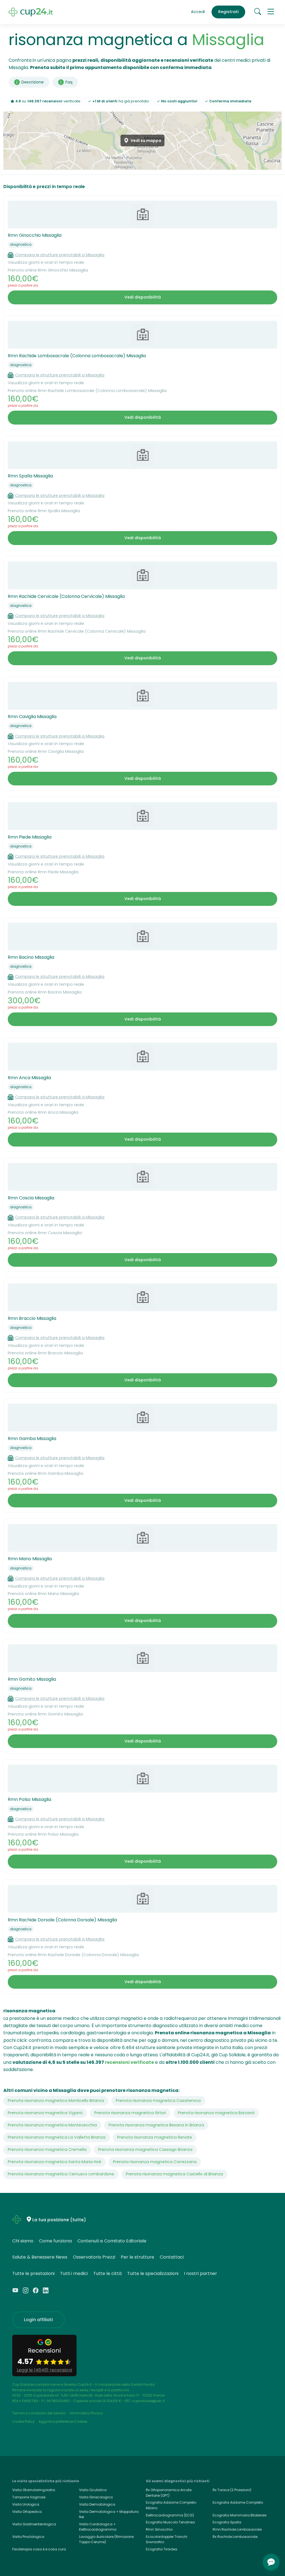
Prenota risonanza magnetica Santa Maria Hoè (55, 2162)
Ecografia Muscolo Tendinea (170, 2522)
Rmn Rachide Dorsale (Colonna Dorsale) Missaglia (62, 1920)
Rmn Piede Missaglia (30, 837)
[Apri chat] (271, 2562)
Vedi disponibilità (143, 297)
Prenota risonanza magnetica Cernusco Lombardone (61, 2174)
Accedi (198, 12)
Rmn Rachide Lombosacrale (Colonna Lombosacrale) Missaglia (77, 356)
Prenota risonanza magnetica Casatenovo (158, 2101)
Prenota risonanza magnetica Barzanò (216, 2113)
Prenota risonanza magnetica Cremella (47, 2149)
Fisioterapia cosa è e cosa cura (39, 2549)
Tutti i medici (74, 2273)
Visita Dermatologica (97, 2504)
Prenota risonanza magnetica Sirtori (130, 2113)
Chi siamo (23, 2241)
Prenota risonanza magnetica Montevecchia (52, 2125)
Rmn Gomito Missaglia (32, 1679)
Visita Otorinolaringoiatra (34, 2490)
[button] (271, 12)
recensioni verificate (129, 2062)
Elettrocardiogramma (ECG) (170, 2515)
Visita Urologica (26, 2504)
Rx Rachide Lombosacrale (235, 2537)
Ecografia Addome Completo (238, 2502)
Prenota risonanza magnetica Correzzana (155, 2162)
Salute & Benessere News (40, 2257)
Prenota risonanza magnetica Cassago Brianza (145, 2149)
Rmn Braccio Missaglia (32, 1318)
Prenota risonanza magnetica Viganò (45, 2113)
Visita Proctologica (28, 2537)
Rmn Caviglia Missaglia (32, 717)
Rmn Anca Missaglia (29, 1078)
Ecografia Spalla (227, 2522)
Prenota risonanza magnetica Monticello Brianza (56, 2101)
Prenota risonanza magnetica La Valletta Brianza (57, 2137)
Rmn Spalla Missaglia (30, 476)
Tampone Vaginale (29, 2497)
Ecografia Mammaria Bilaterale (239, 2515)
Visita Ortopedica (27, 2512)
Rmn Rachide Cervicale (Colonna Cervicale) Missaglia (66, 596)
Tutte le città (107, 2273)
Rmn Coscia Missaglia (31, 1198)
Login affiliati (38, 2320)
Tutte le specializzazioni (153, 2273)
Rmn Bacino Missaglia (31, 957)
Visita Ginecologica (96, 2497)
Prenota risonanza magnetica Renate (155, 2137)
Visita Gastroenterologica (34, 2524)
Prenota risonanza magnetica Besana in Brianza (156, 2125)
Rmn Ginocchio (159, 2529)
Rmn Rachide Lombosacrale (237, 2529)
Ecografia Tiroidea (162, 2549)
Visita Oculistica (93, 2490)
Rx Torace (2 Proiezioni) (232, 2490)
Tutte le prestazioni (33, 2273)
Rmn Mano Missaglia (30, 1559)
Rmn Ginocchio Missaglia (35, 235)
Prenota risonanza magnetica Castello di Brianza (174, 2174)
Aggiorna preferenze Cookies (63, 2421)
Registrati (229, 12)
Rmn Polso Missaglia (30, 1799)
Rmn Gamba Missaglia (32, 1439)
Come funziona (55, 2241)
